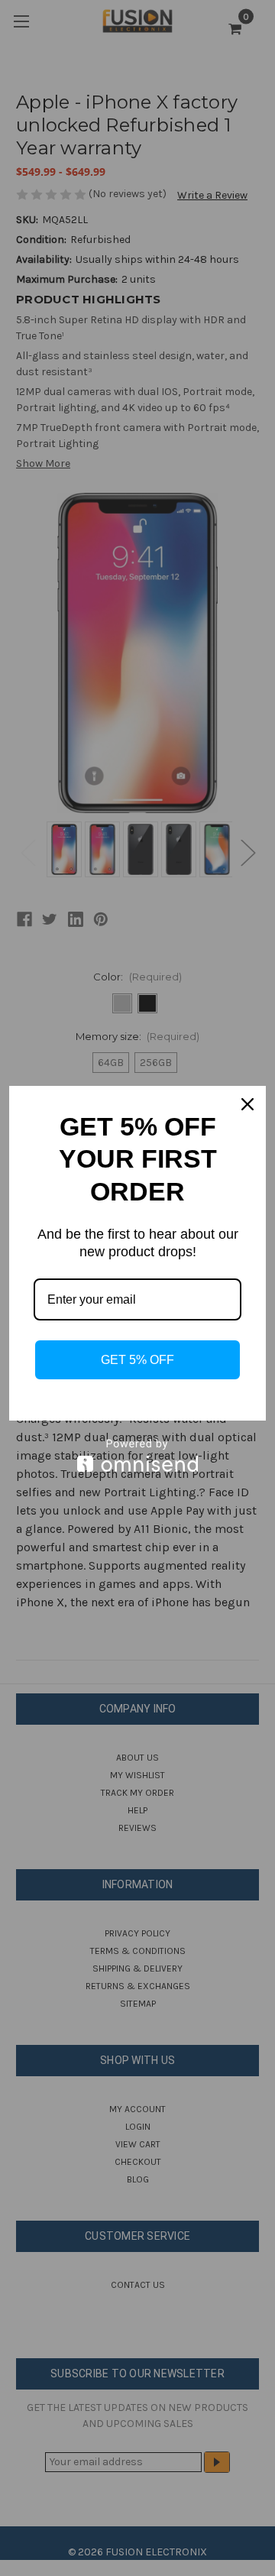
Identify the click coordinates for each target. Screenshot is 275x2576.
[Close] (247, 1104)
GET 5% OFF (137, 1360)
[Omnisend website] (137, 1455)
